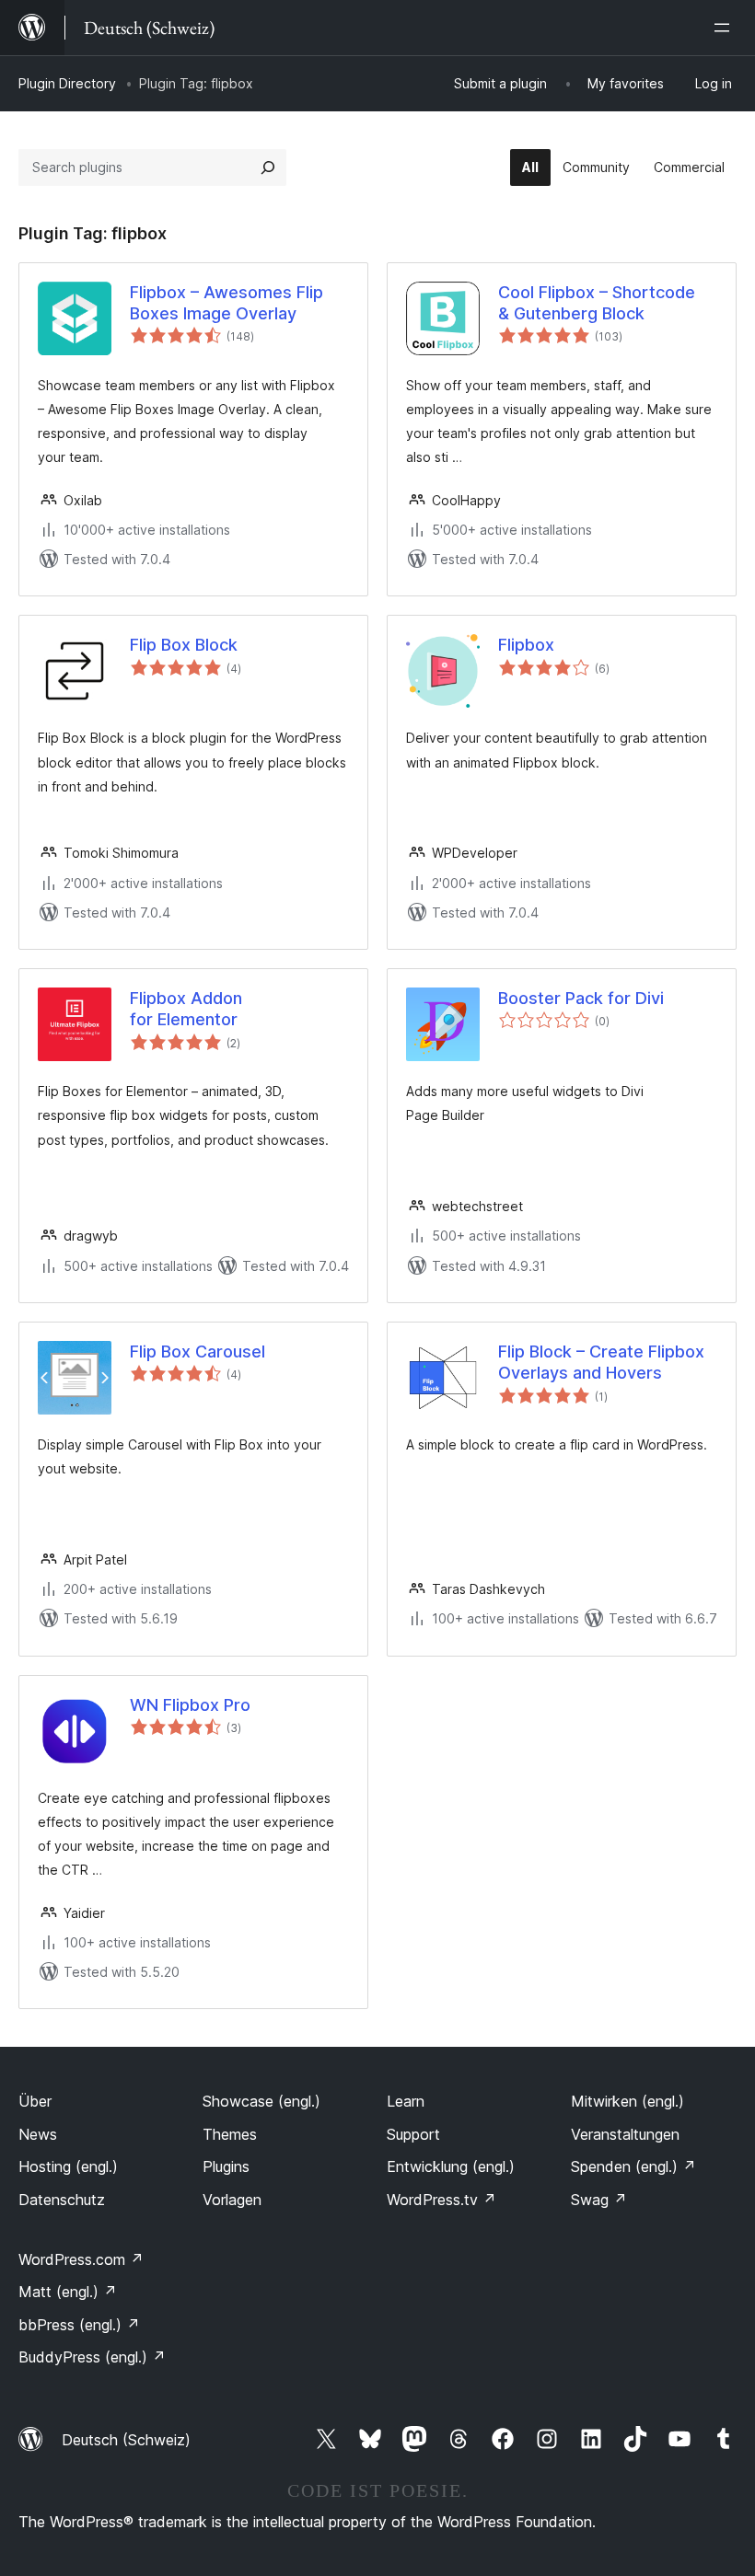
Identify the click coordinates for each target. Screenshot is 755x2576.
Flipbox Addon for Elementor (186, 1009)
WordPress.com (81, 2259)
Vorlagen (232, 2200)
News (38, 2134)
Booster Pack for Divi (581, 998)
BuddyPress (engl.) (92, 2357)
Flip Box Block (184, 645)
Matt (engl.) (68, 2292)
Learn (406, 2101)
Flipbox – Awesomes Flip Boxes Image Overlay (226, 303)
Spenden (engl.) (633, 2166)
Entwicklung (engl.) (451, 2166)
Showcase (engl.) (261, 2101)
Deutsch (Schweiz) (126, 2440)
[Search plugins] (268, 167)
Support (413, 2134)
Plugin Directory (67, 83)
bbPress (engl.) (79, 2325)
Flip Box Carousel (197, 1352)
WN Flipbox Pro (190, 1705)
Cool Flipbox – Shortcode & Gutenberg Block (597, 303)
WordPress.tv (441, 2200)
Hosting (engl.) (68, 2166)
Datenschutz (62, 2200)
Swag (599, 2200)
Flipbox (526, 645)
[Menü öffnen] (726, 28)
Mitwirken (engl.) (627, 2101)
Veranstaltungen (625, 2134)
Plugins (226, 2166)
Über (35, 2101)
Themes (230, 2134)
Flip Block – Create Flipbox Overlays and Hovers (601, 1362)
